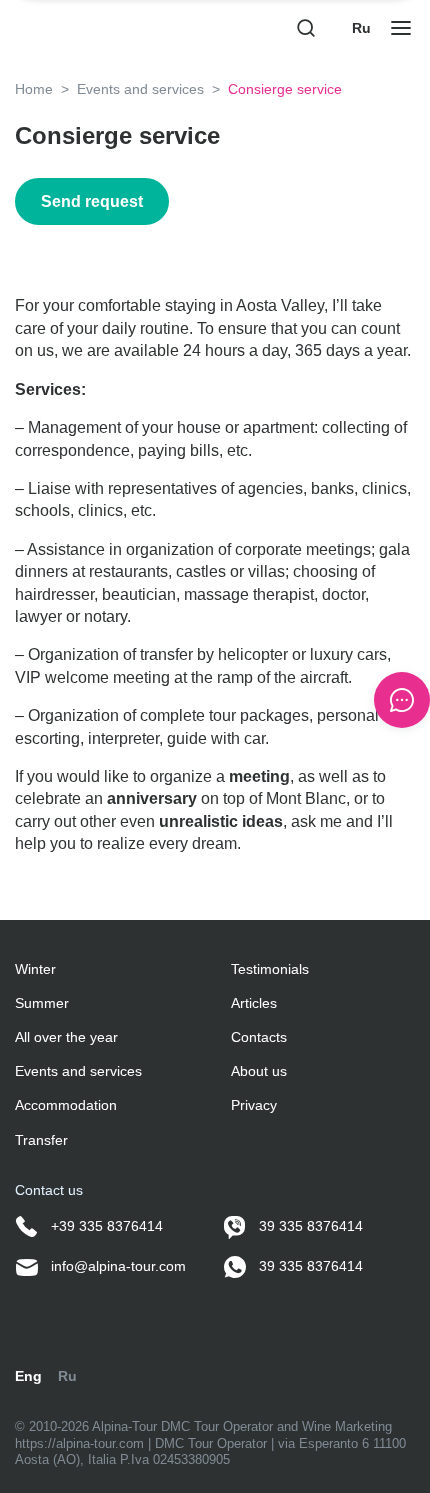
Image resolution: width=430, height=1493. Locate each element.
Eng (28, 1376)
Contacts (259, 1037)
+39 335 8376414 (105, 1226)
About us (259, 1071)
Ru (361, 28)
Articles (254, 1003)
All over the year (66, 1037)
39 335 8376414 (309, 1226)
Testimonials (270, 969)
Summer (42, 1003)
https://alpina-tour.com (81, 1443)
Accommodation (66, 1105)
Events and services (140, 89)
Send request (92, 201)
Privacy (254, 1105)
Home (34, 89)
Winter (35, 969)
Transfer (41, 1140)
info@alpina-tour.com (116, 1266)
